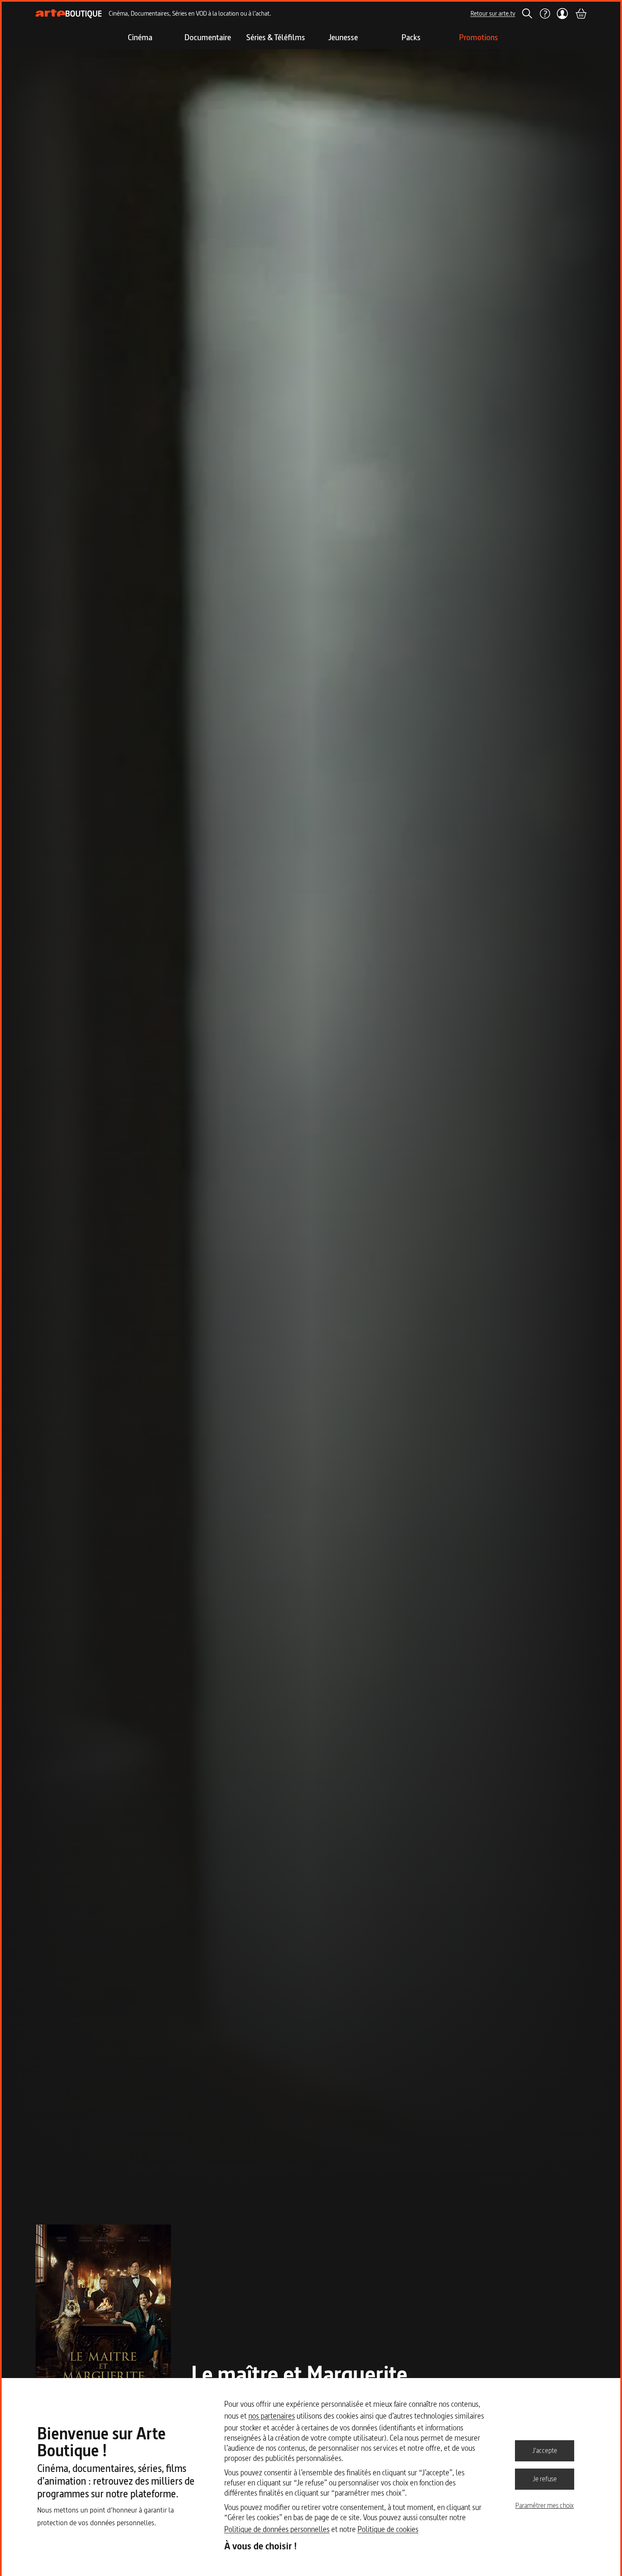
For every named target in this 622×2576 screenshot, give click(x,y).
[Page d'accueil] (69, 14)
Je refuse (545, 2479)
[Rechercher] (527, 14)
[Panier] (581, 14)
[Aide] (545, 14)
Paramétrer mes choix (545, 2505)
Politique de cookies (388, 2529)
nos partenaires (272, 2416)
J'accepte (545, 2450)
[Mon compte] (563, 14)
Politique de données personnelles (277, 2529)
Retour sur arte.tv (493, 13)
